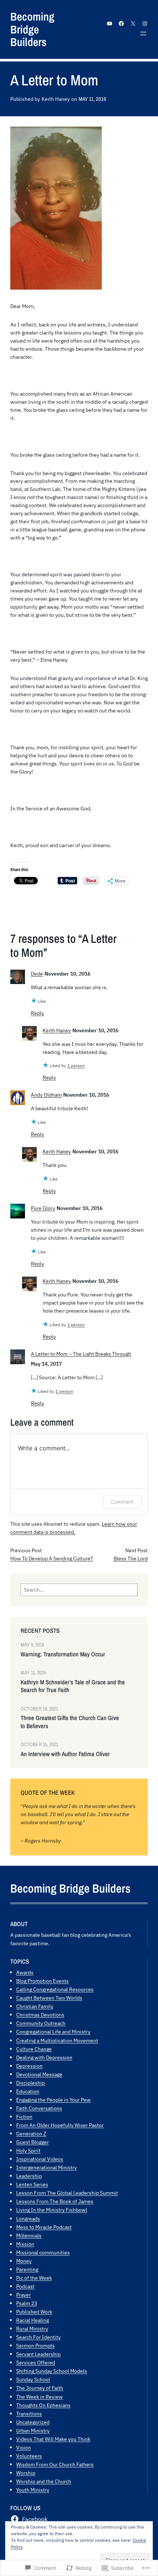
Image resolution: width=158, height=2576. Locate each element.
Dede (37, 974)
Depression (29, 2066)
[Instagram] (145, 24)
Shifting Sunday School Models (52, 2371)
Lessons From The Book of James (55, 2201)
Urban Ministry (33, 2430)
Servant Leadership (38, 2354)
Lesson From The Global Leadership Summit (67, 2193)
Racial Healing (33, 2320)
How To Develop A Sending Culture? (52, 1558)
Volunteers (29, 2456)
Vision (24, 2447)
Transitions (29, 2414)
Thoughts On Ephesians (43, 2405)
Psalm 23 (27, 2303)
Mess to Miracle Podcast (44, 2227)
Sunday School (33, 2379)
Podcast (25, 2286)
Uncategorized (33, 2422)
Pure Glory (43, 1208)
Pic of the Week (34, 2278)
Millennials (29, 2235)
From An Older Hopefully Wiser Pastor (60, 2125)
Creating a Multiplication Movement (57, 2040)
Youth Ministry (33, 2490)
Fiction (24, 2117)
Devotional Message (39, 2074)
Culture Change (34, 2049)
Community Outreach (41, 2023)
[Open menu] (143, 33)
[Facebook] (121, 24)
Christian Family (35, 2006)
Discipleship (30, 2083)
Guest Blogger (33, 2142)
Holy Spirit (28, 2150)
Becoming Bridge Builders (32, 29)
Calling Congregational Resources (55, 1989)
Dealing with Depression (44, 2057)
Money (24, 2261)
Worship (26, 2473)
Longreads (28, 2218)
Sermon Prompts (35, 2345)
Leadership (29, 2176)
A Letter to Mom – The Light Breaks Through (81, 1354)
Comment (122, 1502)
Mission (25, 2244)
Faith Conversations (39, 2108)
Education (28, 2091)
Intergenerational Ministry (46, 2167)
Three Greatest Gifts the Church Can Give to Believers (70, 1722)
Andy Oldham (46, 1095)
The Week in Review (39, 2397)
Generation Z (31, 2133)
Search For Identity (38, 2337)
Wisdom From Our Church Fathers (55, 2464)
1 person (76, 1066)
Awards (25, 1972)
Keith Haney (57, 1030)
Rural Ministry (32, 2329)
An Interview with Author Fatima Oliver (65, 1754)
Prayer (24, 2295)
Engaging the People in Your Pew (53, 2100)
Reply (37, 1013)
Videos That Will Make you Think (53, 2439)
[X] (133, 24)
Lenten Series (32, 2184)
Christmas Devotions (40, 2015)
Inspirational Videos (40, 2159)
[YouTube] (109, 24)
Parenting (27, 2269)
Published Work (34, 2312)
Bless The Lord (131, 1558)
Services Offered (36, 2362)
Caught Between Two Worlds (49, 1998)
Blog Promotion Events (42, 1981)
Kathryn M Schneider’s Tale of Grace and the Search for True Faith (73, 1686)
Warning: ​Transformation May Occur (63, 1654)
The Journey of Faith (40, 2388)
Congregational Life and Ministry (53, 2032)
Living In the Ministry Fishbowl (52, 2210)
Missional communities (43, 2252)
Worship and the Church (44, 2481)
